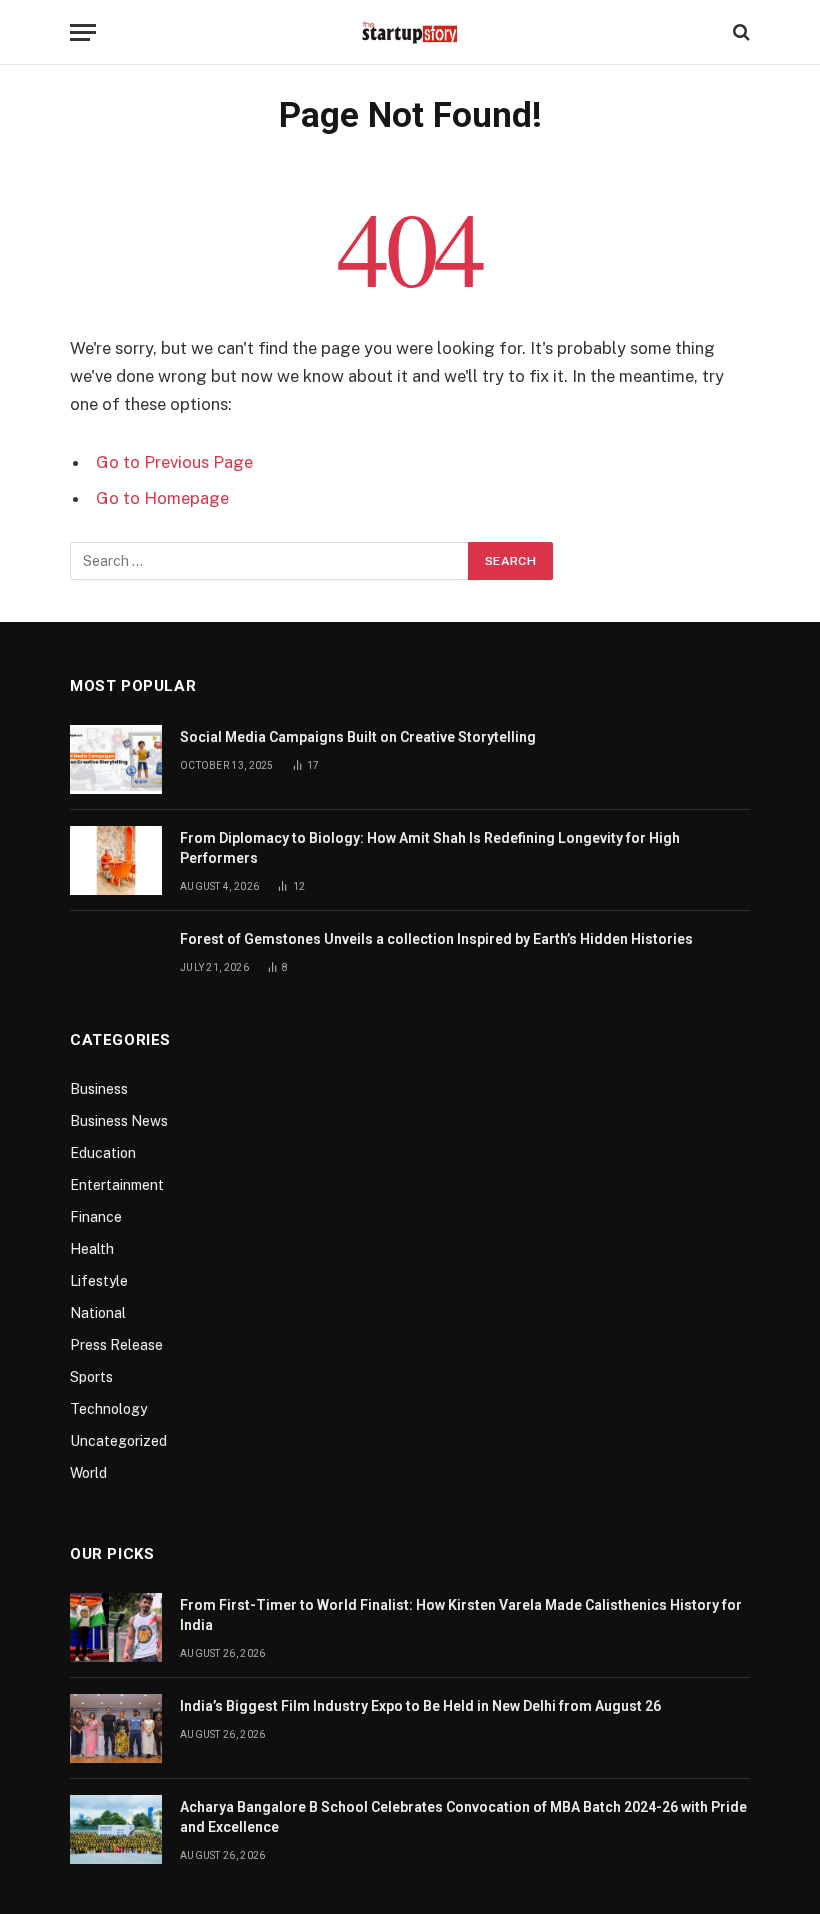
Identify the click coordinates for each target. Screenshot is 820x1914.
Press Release (116, 1345)
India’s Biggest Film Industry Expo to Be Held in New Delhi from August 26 (420, 1706)
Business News (119, 1121)
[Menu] (83, 32)
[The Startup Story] (410, 32)
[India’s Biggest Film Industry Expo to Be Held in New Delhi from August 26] (116, 1728)
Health (92, 1249)
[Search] (739, 32)
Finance (96, 1217)
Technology (108, 1409)
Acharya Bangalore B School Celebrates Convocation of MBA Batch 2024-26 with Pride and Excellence (463, 1817)
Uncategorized (118, 1441)
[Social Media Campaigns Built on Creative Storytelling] (116, 759)
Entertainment (117, 1185)
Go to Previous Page (174, 462)
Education (103, 1153)
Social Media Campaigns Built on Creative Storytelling (358, 737)
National (98, 1313)
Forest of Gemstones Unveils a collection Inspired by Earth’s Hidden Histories (436, 939)
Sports (91, 1377)
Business (99, 1089)
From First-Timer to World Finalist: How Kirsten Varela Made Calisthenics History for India (461, 1615)
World (88, 1473)
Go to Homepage (162, 498)
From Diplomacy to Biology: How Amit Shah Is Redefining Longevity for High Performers (430, 848)
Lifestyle (99, 1281)
